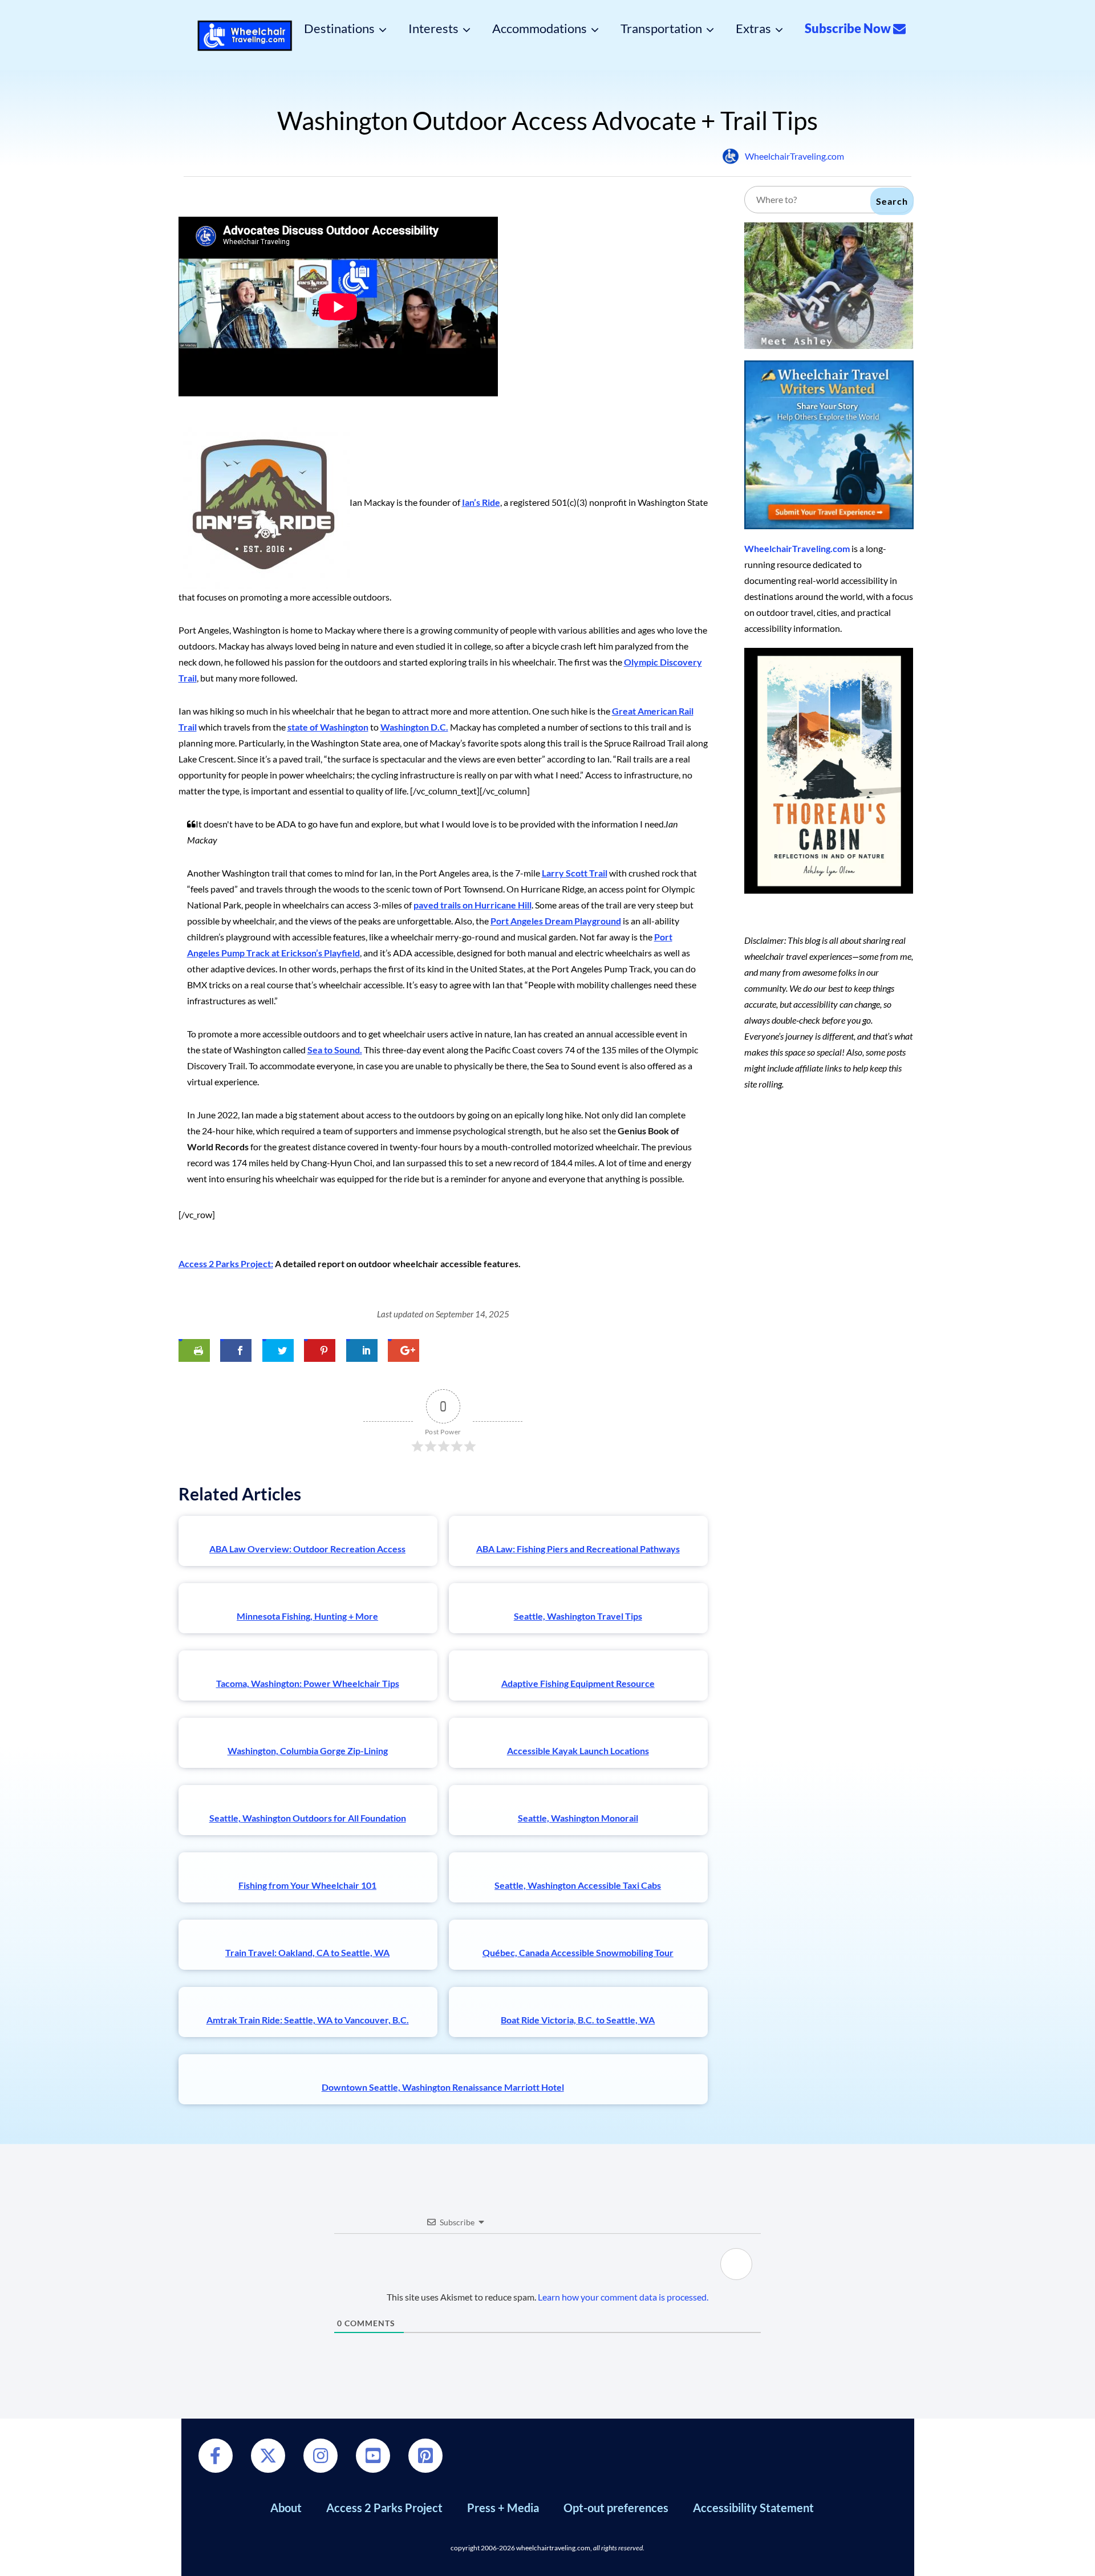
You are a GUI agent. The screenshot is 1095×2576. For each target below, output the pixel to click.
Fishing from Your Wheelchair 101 (307, 1885)
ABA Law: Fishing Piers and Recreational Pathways (578, 1549)
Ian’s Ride (481, 502)
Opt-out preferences (616, 2508)
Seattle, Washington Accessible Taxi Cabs (578, 1885)
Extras (753, 29)
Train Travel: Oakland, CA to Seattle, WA (307, 1952)
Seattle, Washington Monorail (578, 1818)
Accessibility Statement (753, 2508)
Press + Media (503, 2508)
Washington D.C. (414, 727)
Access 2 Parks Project (384, 2508)
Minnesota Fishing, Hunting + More (307, 1616)
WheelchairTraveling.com (794, 156)
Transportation (661, 29)
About (286, 2508)
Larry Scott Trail (575, 873)
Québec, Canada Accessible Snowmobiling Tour (578, 1952)
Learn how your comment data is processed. (623, 2297)
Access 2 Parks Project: (226, 1263)
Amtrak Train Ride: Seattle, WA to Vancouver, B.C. (308, 2020)
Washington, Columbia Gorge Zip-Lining (308, 1751)
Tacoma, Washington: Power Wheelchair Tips (308, 1683)
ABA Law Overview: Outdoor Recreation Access (307, 1549)
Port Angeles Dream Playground (556, 921)
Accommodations (540, 29)
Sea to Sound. (335, 1050)
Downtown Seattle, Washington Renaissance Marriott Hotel (443, 2087)
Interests (433, 29)
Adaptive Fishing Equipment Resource (578, 1683)
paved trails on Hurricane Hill (473, 905)
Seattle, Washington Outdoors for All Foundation (308, 1818)
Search (892, 201)
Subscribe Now (849, 29)
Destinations (339, 29)
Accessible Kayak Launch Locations (578, 1751)
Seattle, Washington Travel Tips (578, 1616)
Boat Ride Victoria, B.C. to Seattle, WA (578, 2020)
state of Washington (328, 727)
